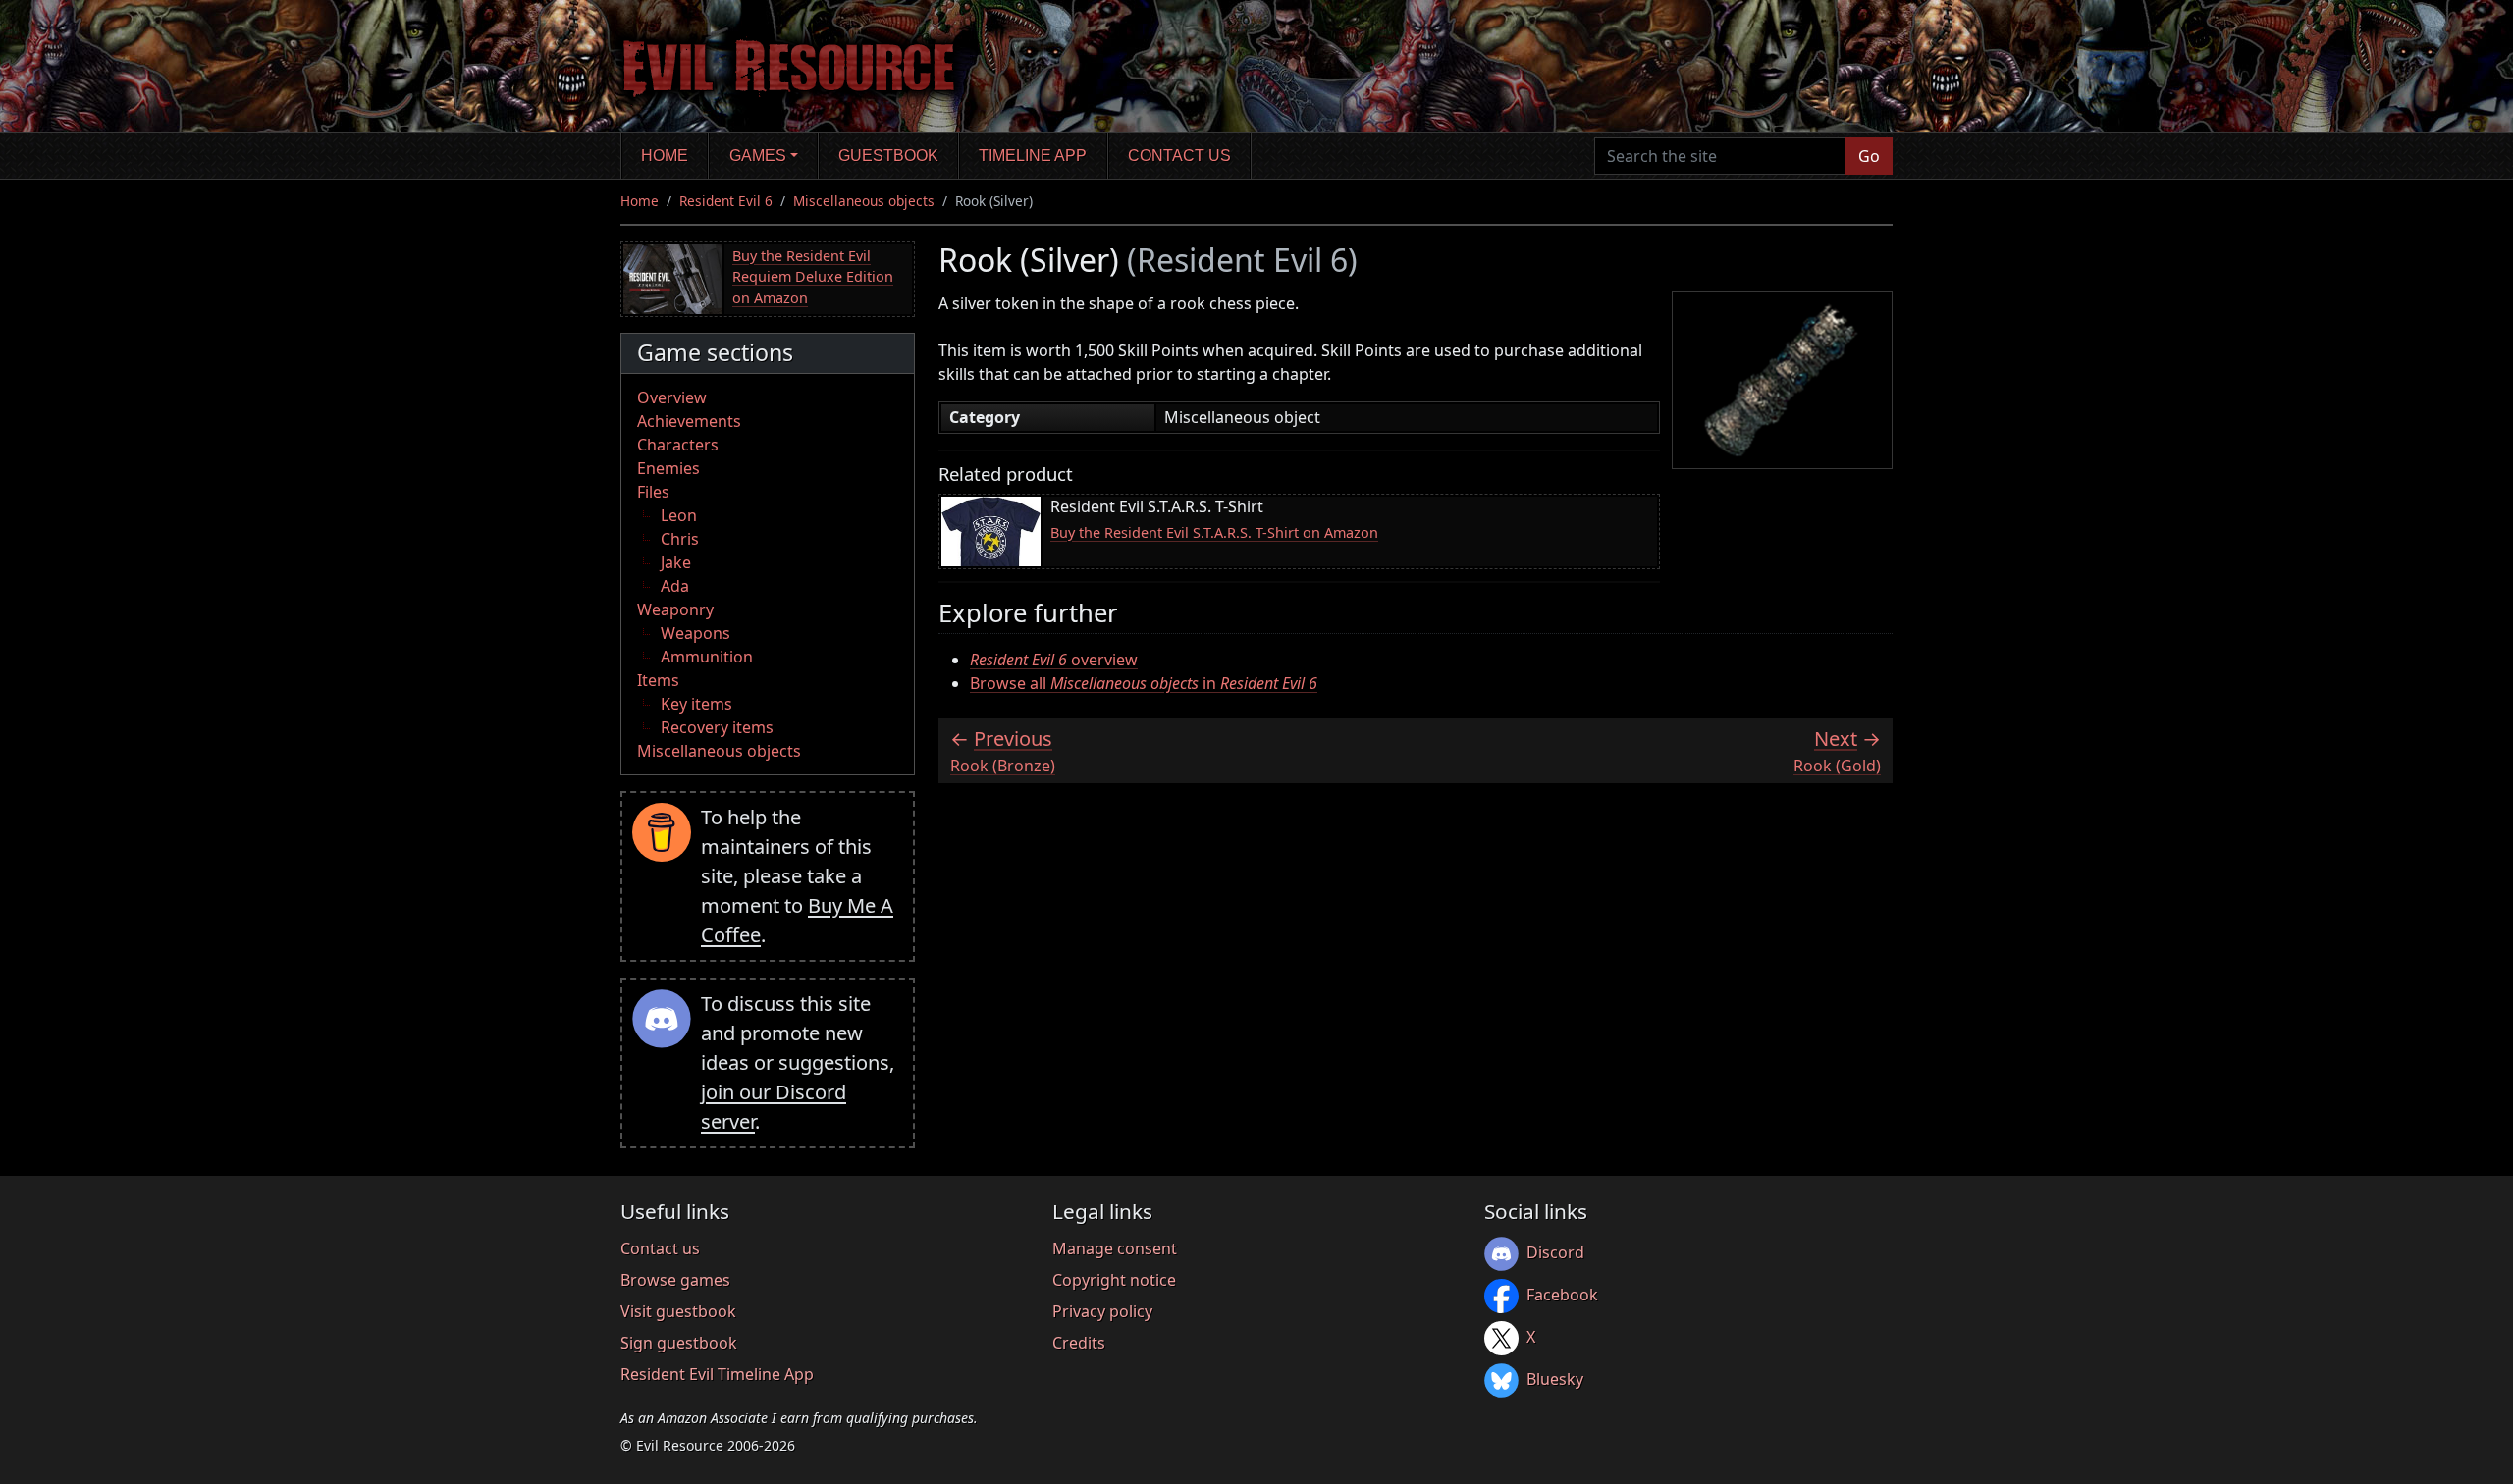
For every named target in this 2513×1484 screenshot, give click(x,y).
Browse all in (1144, 683)
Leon (679, 515)
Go (1869, 156)
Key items (696, 704)
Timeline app (1033, 156)
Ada (675, 586)
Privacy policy (1102, 1311)
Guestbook (888, 156)
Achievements (689, 421)
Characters (678, 445)
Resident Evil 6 (726, 201)
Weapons (695, 633)
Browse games (675, 1280)
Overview (672, 397)
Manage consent (1115, 1248)
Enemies (668, 468)
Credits (1079, 1343)
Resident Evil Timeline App (717, 1374)
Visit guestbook (678, 1311)
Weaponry (675, 609)
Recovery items (717, 727)
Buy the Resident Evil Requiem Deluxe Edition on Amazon (813, 277)
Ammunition (707, 657)
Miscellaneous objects (864, 201)
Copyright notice (1114, 1280)
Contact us (1179, 156)
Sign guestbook (679, 1343)
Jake (676, 562)
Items (658, 680)
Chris (680, 539)
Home (665, 156)
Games (758, 156)
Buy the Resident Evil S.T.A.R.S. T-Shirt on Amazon (1214, 532)
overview (1054, 660)
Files (653, 492)
